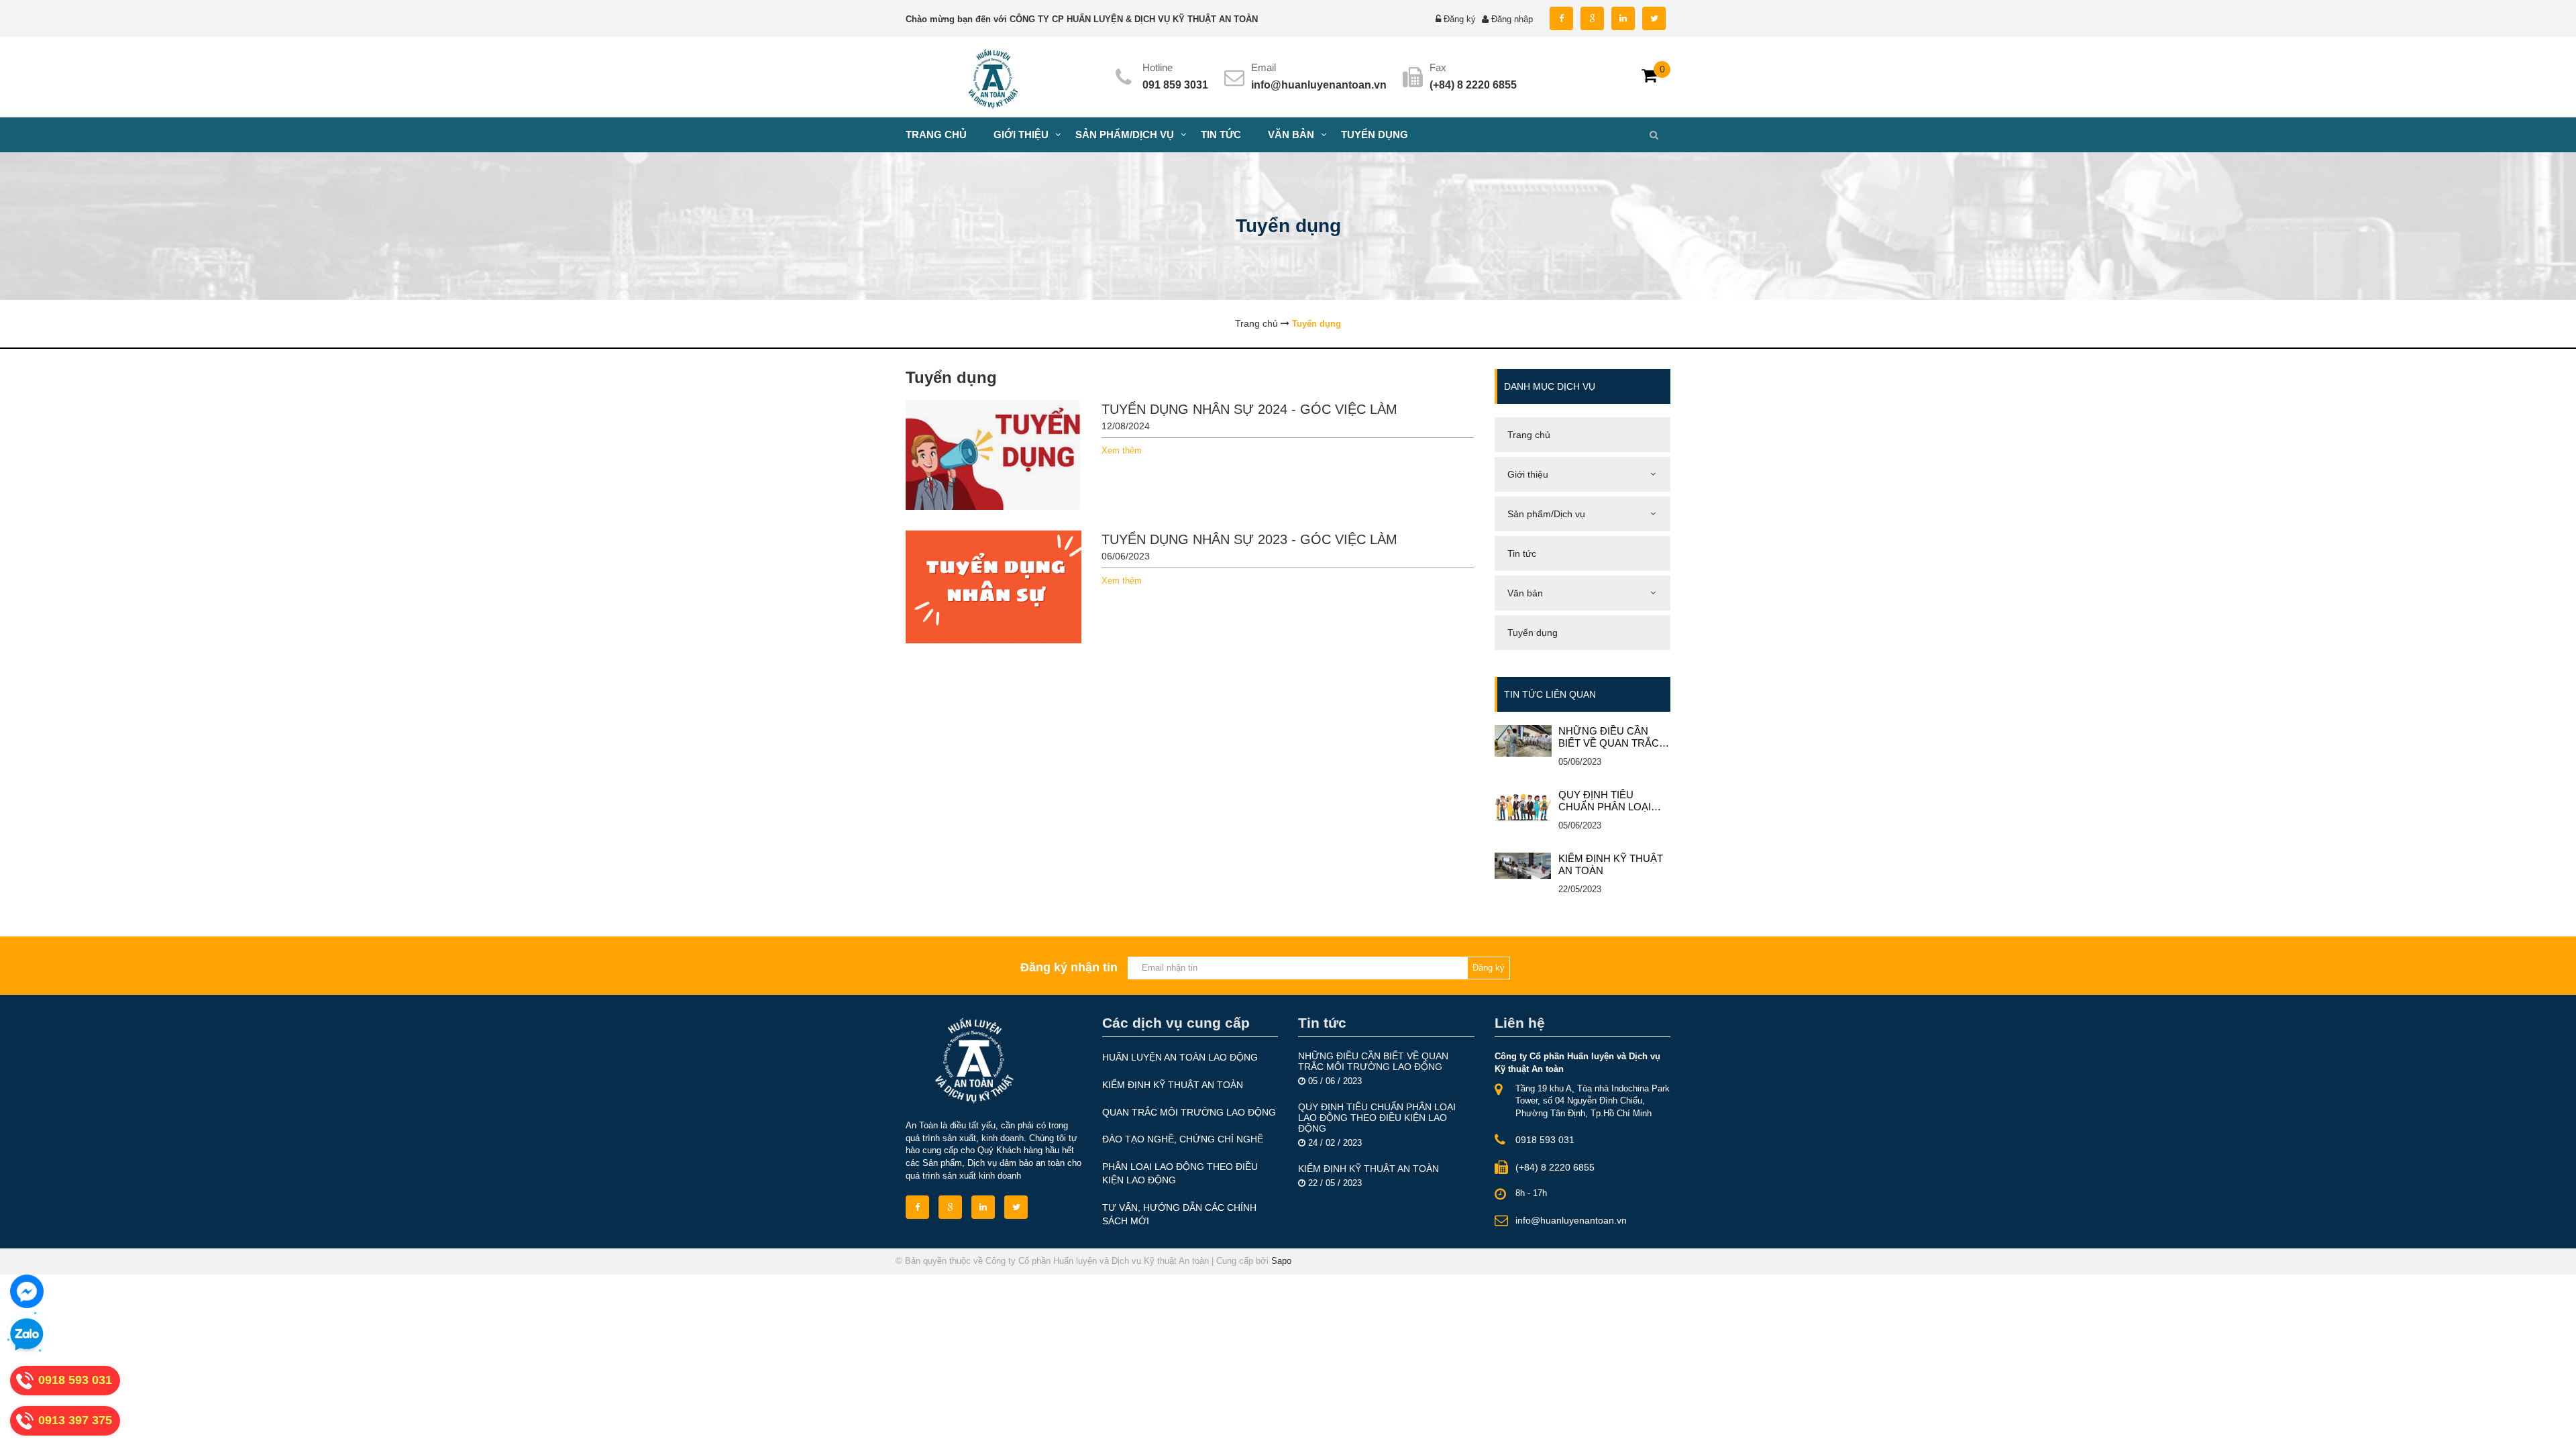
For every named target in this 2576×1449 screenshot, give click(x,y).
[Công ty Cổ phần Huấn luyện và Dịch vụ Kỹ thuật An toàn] (994, 76)
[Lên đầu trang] (2250, 1427)
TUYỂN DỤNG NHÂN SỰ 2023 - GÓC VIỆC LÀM (1249, 539)
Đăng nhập (1512, 19)
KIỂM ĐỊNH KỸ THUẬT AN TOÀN (1611, 864)
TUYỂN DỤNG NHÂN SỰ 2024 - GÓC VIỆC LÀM (1249, 409)
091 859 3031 (1175, 85)
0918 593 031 (1545, 1140)
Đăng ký (1460, 19)
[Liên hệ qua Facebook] (27, 1291)
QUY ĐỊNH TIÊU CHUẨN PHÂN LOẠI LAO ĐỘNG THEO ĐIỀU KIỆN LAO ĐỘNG (1614, 801)
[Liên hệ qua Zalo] (27, 1335)
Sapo (1281, 1261)
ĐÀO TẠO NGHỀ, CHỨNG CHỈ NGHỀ (1183, 1139)
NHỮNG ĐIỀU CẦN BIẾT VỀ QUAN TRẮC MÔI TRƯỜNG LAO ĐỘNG (1609, 737)
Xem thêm (1122, 450)
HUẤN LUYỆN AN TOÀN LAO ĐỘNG (1180, 1057)
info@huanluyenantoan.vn (1319, 85)
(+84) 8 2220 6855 (1555, 1167)
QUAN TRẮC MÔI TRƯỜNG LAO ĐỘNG (1189, 1112)
